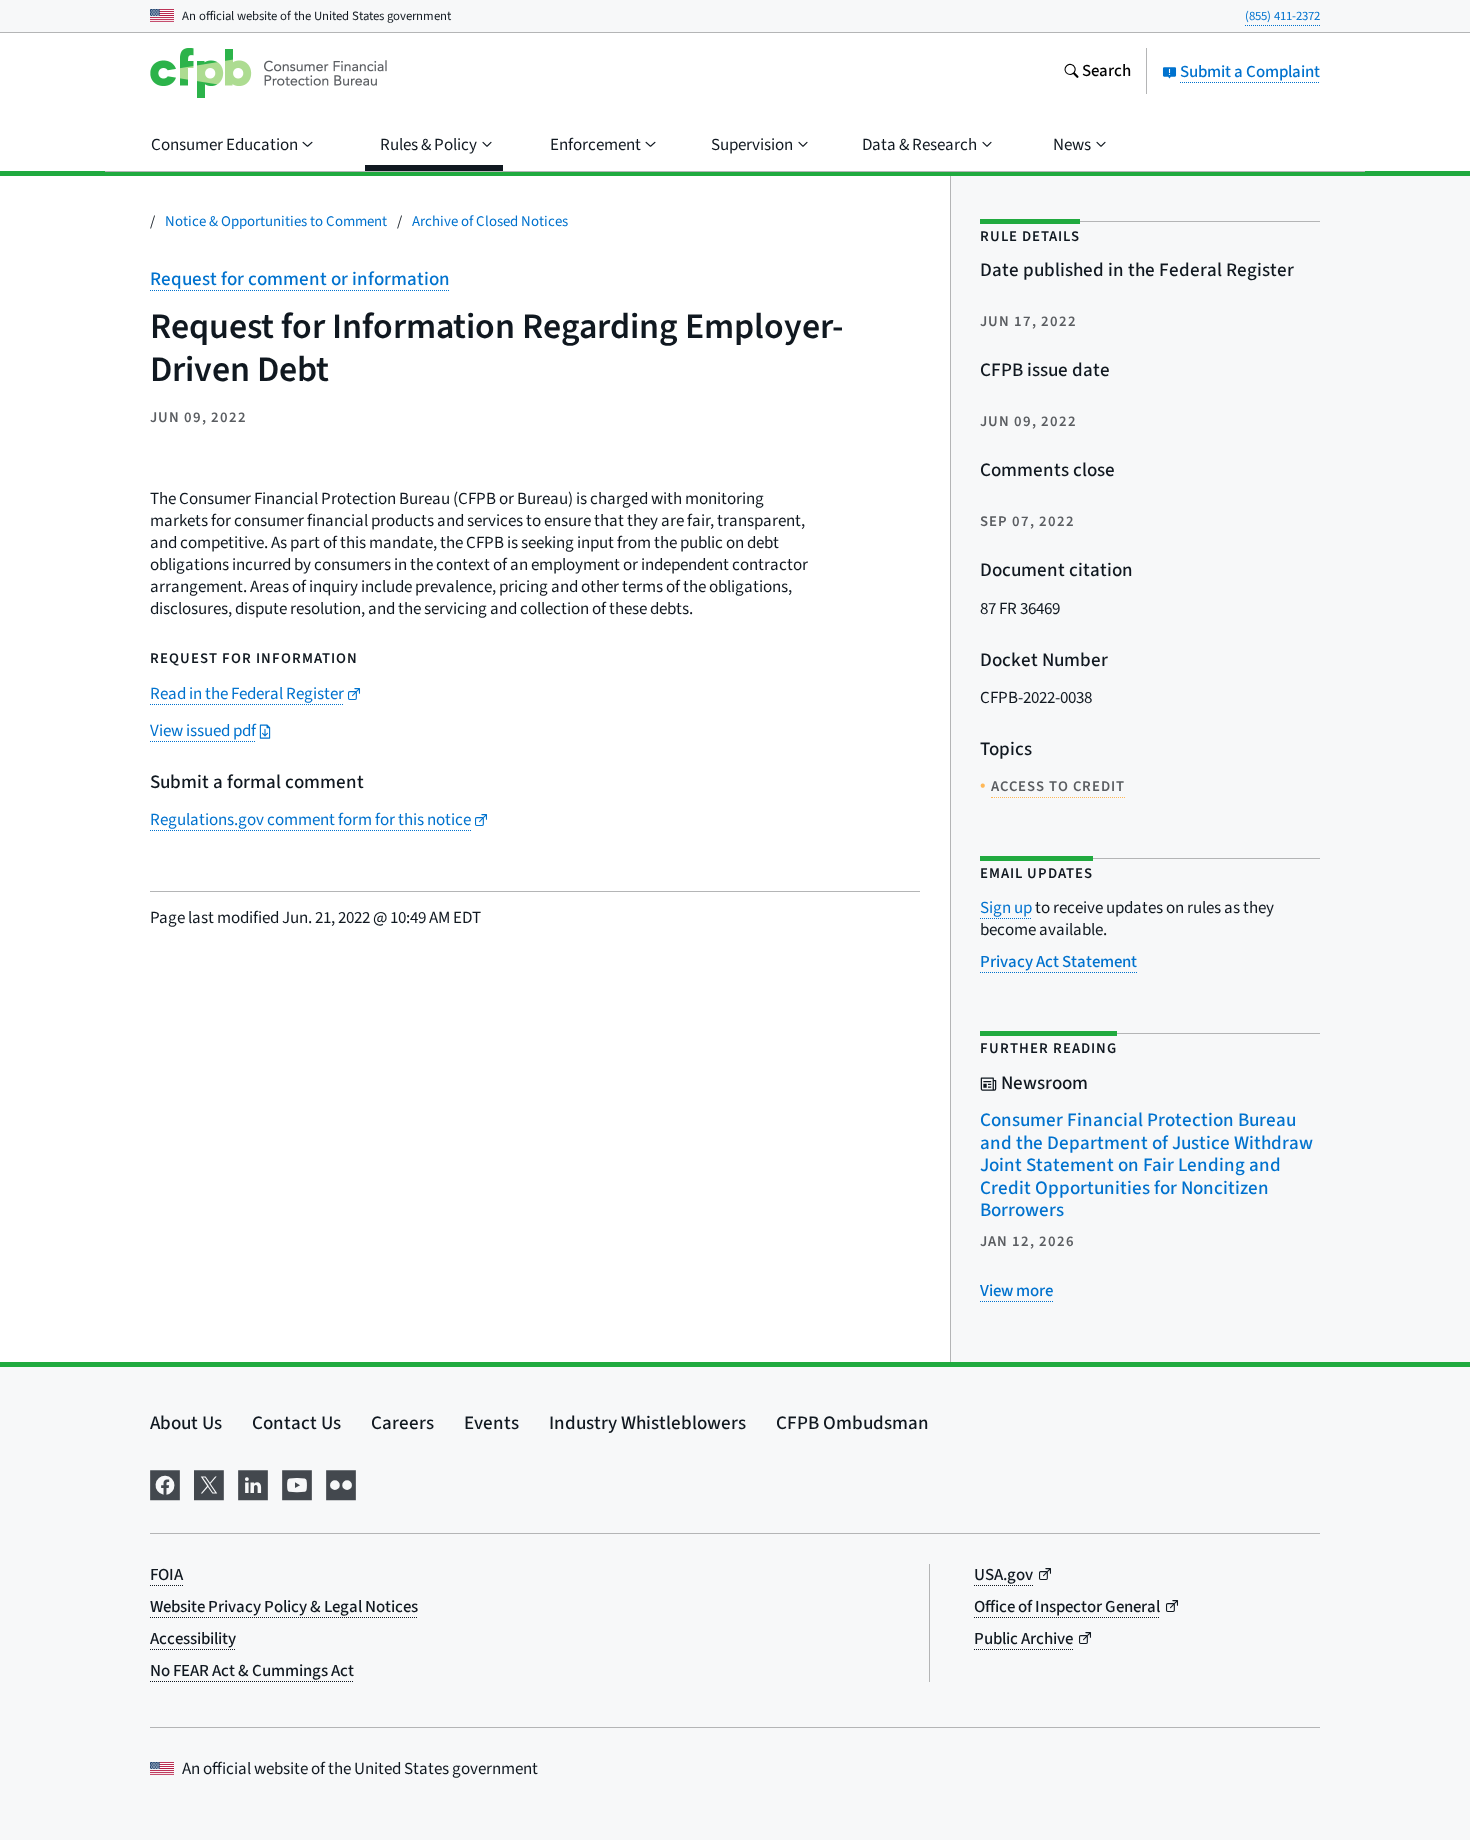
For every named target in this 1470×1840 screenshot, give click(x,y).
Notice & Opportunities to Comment (276, 221)
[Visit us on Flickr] (341, 1483)
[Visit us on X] (209, 1483)
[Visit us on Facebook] (165, 1483)
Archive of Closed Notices (490, 221)
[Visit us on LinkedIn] (253, 1483)
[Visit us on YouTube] (297, 1483)
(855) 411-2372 (1282, 16)
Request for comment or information (300, 279)
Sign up (1006, 908)
